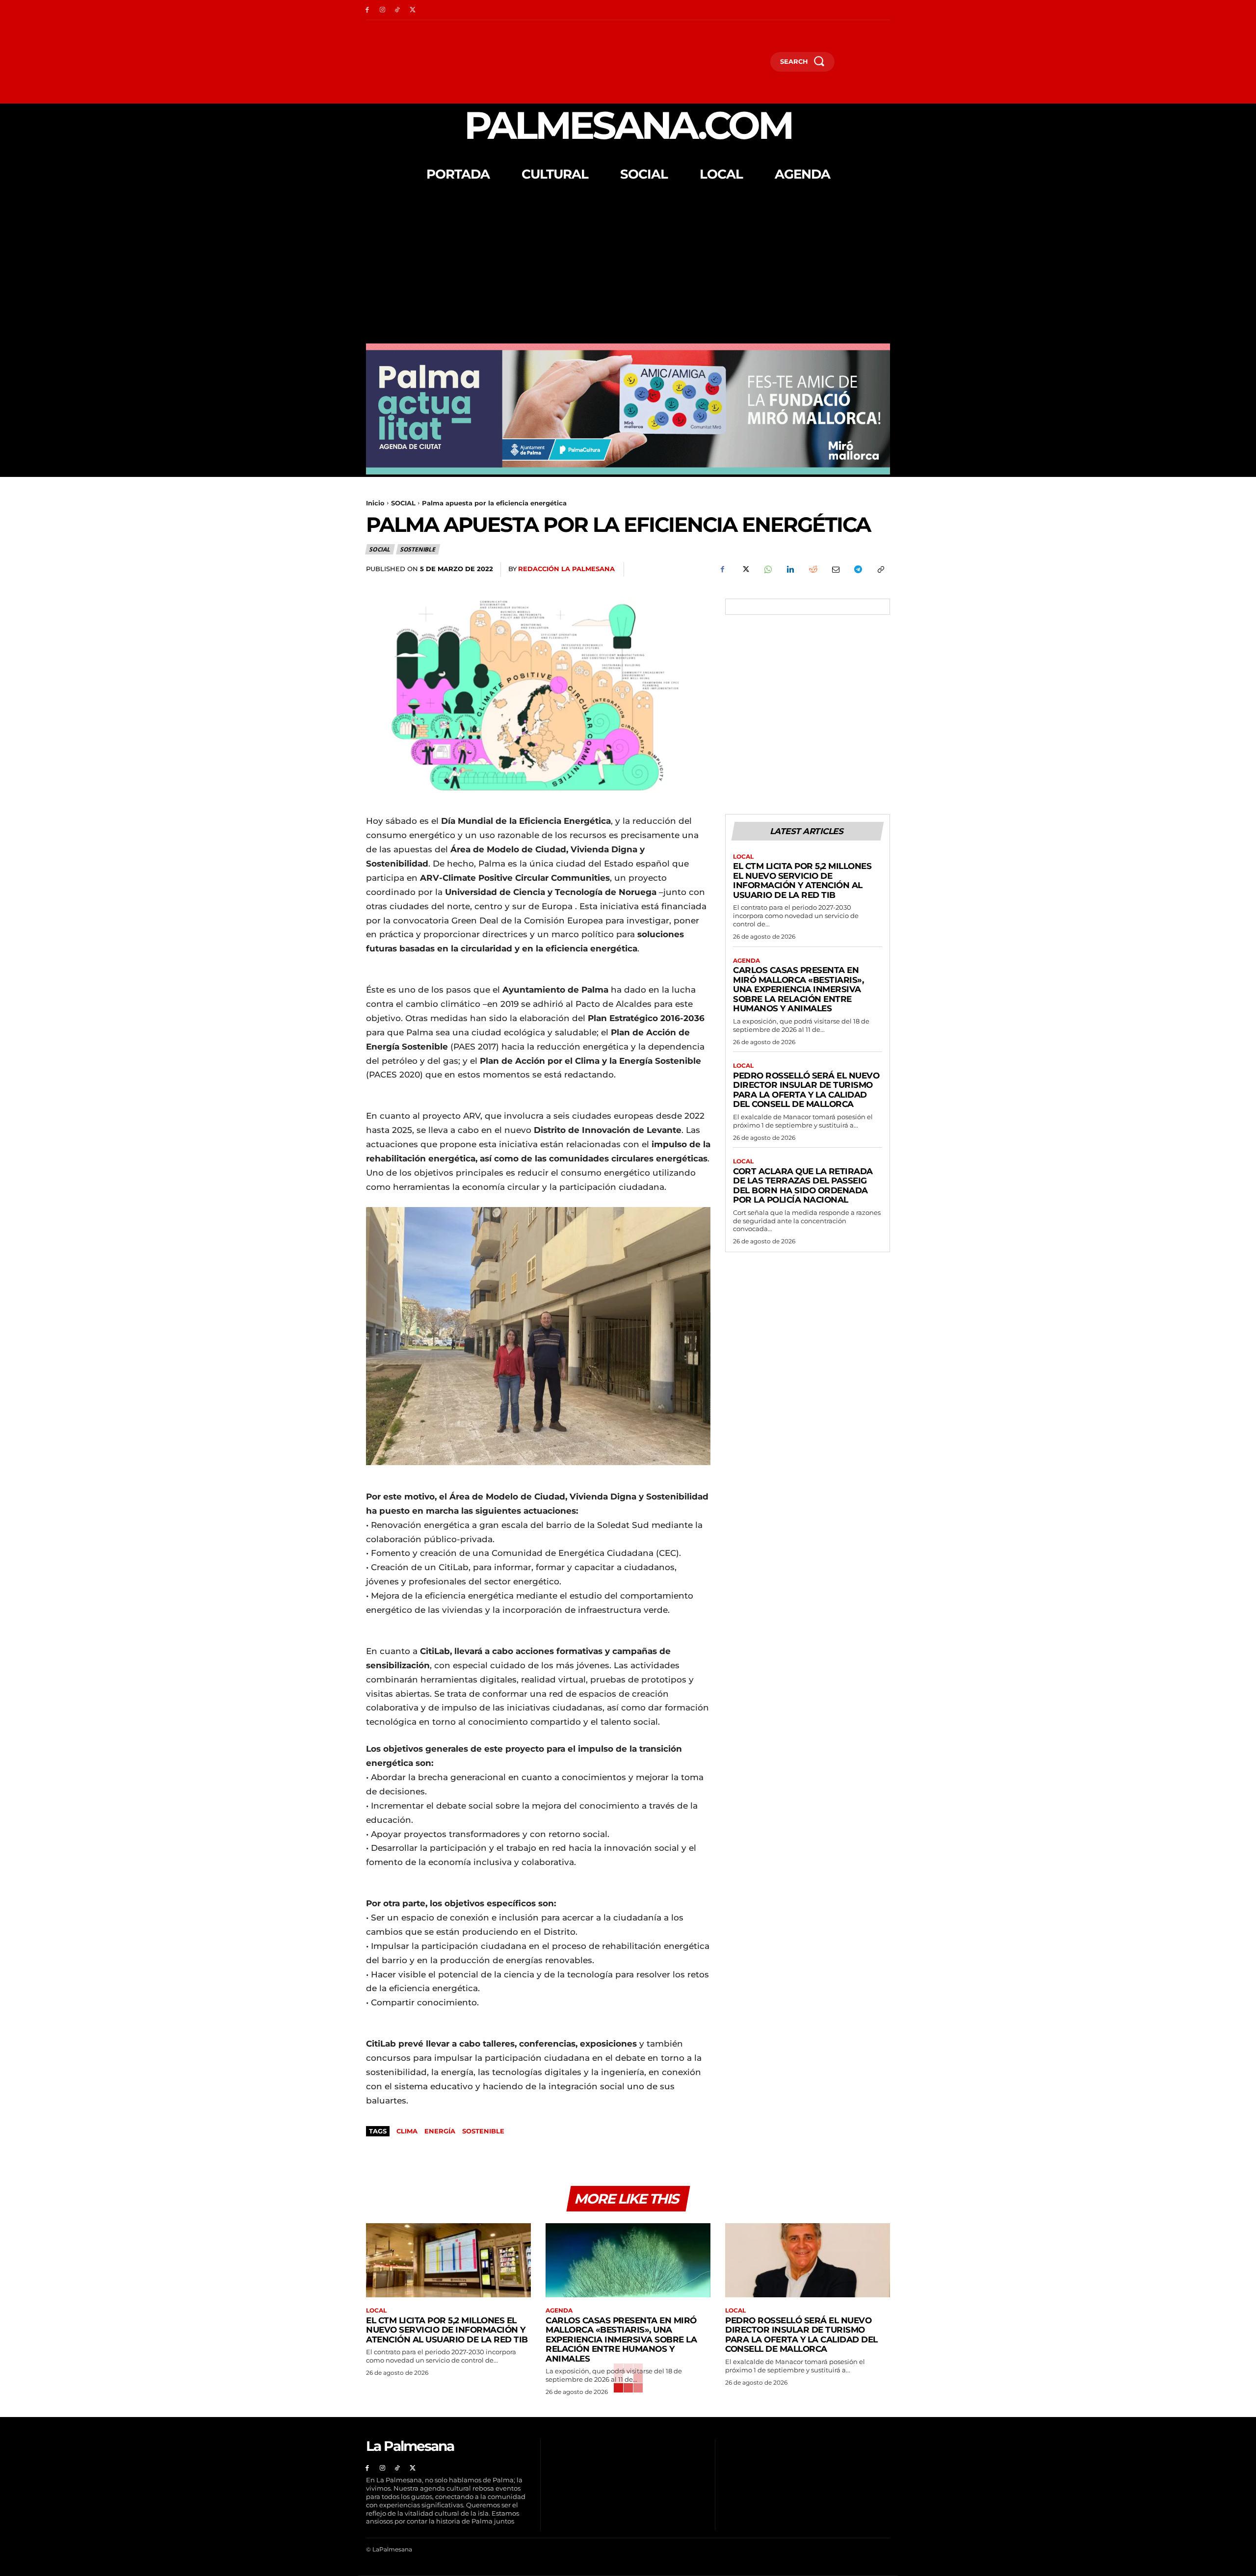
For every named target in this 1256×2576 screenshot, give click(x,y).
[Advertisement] (628, 270)
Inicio (375, 503)
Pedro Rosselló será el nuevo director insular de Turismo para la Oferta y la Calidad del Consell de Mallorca (806, 1090)
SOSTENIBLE (418, 549)
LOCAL (743, 857)
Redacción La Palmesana (566, 569)
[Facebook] (367, 10)
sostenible (483, 2131)
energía (440, 2131)
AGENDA (746, 961)
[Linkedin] (790, 570)
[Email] (835, 570)
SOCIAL (403, 503)
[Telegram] (858, 570)
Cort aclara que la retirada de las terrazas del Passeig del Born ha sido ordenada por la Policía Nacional (803, 1186)
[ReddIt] (812, 570)
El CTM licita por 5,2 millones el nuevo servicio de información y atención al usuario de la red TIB (802, 881)
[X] (412, 10)
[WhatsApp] (767, 570)
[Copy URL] (880, 570)
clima (407, 2131)
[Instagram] (382, 10)
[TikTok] (398, 10)
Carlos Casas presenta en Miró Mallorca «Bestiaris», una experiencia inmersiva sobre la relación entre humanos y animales (798, 989)
